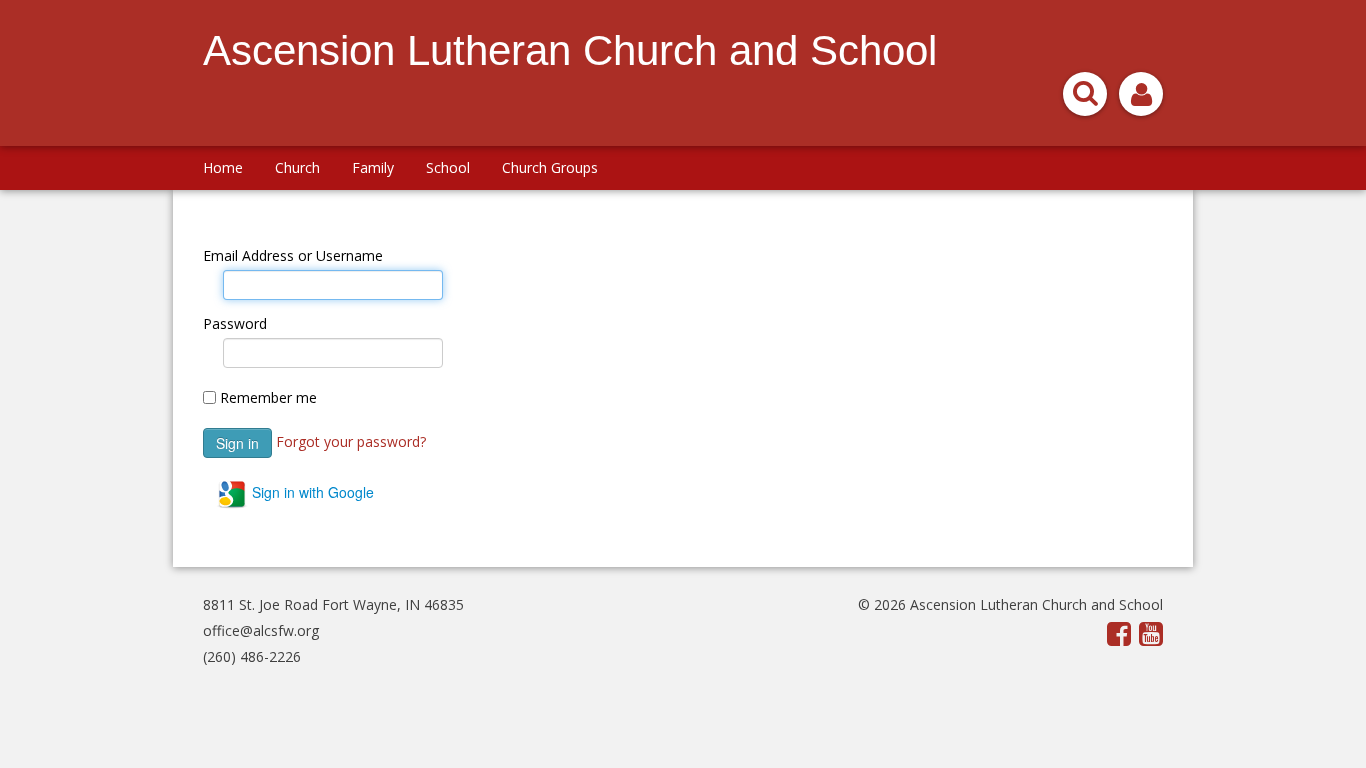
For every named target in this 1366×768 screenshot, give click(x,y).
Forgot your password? (351, 440)
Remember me (268, 397)
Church (297, 167)
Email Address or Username (293, 255)
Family (373, 167)
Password (235, 323)
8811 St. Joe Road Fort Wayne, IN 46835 (333, 604)
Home (223, 167)
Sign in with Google (311, 492)
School (448, 167)
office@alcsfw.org (261, 630)
